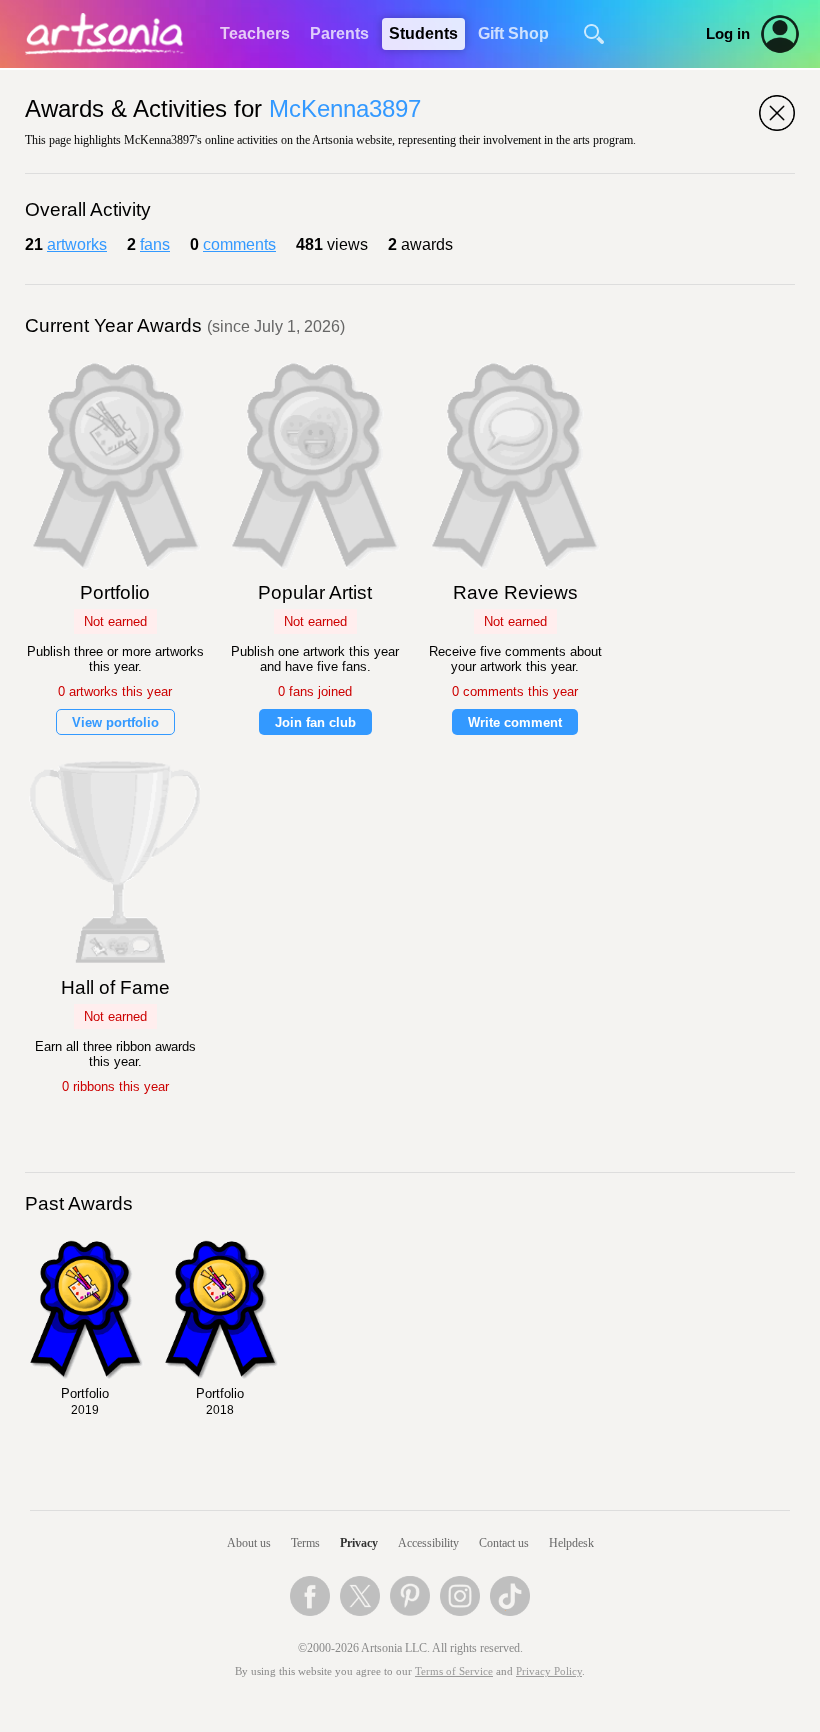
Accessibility (428, 1543)
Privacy (359, 1543)
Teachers (255, 33)
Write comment (515, 722)
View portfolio (115, 722)
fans (155, 244)
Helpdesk (571, 1543)
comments (239, 244)
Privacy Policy (549, 1671)
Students (423, 33)
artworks (77, 244)
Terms (305, 1543)
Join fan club (315, 722)
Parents (339, 33)
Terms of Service (454, 1671)
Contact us (504, 1543)
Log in (728, 34)
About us (249, 1543)
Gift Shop (513, 33)
